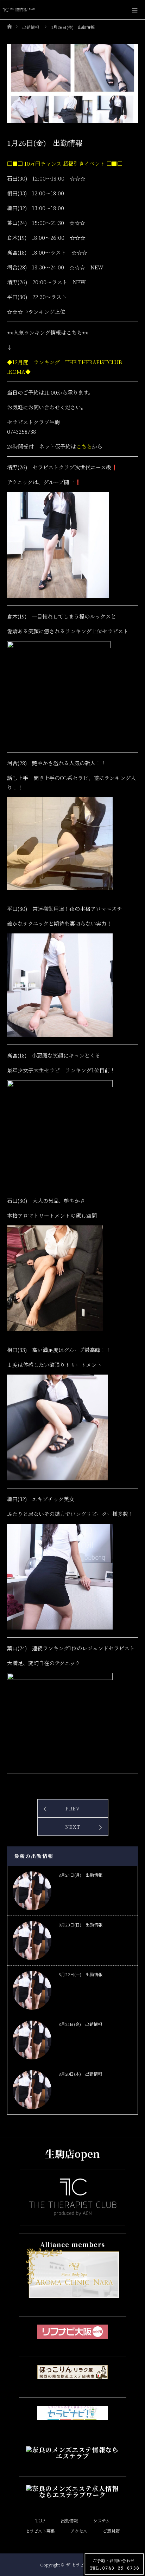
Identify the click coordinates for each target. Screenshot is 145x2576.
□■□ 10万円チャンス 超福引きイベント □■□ (65, 163)
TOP (40, 2520)
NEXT (73, 1827)
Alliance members (72, 2244)
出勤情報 (69, 2520)
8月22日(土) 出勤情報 (80, 1974)
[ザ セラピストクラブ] (72, 2219)
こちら (84, 446)
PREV (73, 1808)
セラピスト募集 (40, 2531)
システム (102, 2520)
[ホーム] (9, 25)
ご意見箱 (111, 2531)
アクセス (79, 2531)
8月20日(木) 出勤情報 (80, 2074)
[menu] (135, 10)
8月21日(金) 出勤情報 (80, 2024)
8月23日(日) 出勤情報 (80, 1925)
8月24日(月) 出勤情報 (80, 1875)
